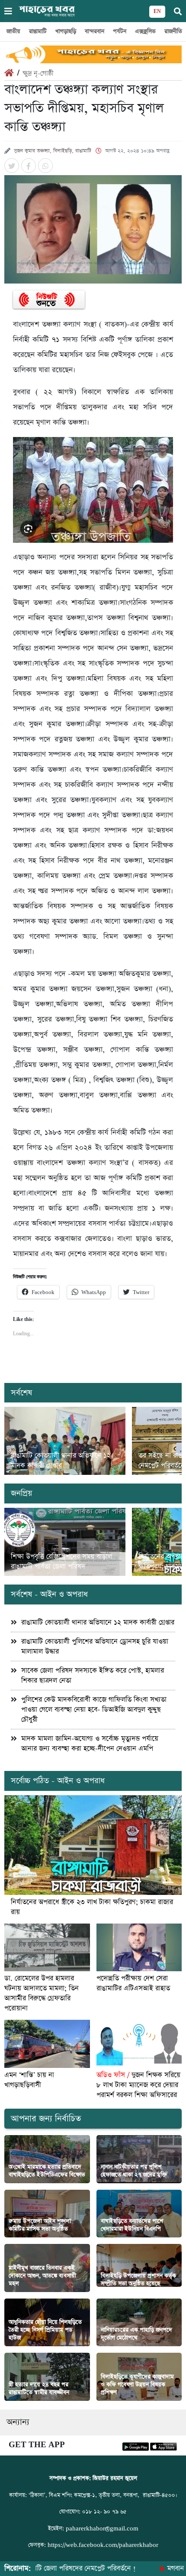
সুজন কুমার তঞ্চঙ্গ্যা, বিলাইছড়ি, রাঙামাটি (53, 151)
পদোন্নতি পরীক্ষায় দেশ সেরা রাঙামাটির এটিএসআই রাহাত (133, 1983)
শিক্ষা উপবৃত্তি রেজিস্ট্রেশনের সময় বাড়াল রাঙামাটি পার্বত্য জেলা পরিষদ (61, 1562)
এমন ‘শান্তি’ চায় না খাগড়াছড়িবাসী (29, 2080)
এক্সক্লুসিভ (145, 31)
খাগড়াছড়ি (66, 31)
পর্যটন (120, 31)
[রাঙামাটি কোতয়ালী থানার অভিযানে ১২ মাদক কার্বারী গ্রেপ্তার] (65, 1441)
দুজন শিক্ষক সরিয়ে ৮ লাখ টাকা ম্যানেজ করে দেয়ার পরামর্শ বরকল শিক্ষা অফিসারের (138, 2085)
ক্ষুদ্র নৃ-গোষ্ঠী (38, 73)
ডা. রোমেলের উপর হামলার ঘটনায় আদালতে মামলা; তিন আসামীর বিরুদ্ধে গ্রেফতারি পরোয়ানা (42, 1993)
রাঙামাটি (38, 31)
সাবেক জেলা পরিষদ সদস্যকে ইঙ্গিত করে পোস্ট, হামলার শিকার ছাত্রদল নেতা (93, 1676)
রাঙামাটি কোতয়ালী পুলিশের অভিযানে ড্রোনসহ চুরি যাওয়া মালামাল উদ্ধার (95, 1647)
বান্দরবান (95, 31)
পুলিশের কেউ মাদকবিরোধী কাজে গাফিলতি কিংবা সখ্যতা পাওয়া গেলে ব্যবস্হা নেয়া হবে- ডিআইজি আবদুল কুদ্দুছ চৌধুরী (94, 1710)
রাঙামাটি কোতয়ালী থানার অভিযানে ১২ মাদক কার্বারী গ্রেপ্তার (61, 1461)
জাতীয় (13, 31)
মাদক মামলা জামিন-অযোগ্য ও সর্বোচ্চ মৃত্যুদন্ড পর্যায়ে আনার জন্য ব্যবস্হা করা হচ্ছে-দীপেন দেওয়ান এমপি (90, 1744)
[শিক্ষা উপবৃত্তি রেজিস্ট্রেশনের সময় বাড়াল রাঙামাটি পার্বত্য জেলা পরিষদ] (65, 1542)
